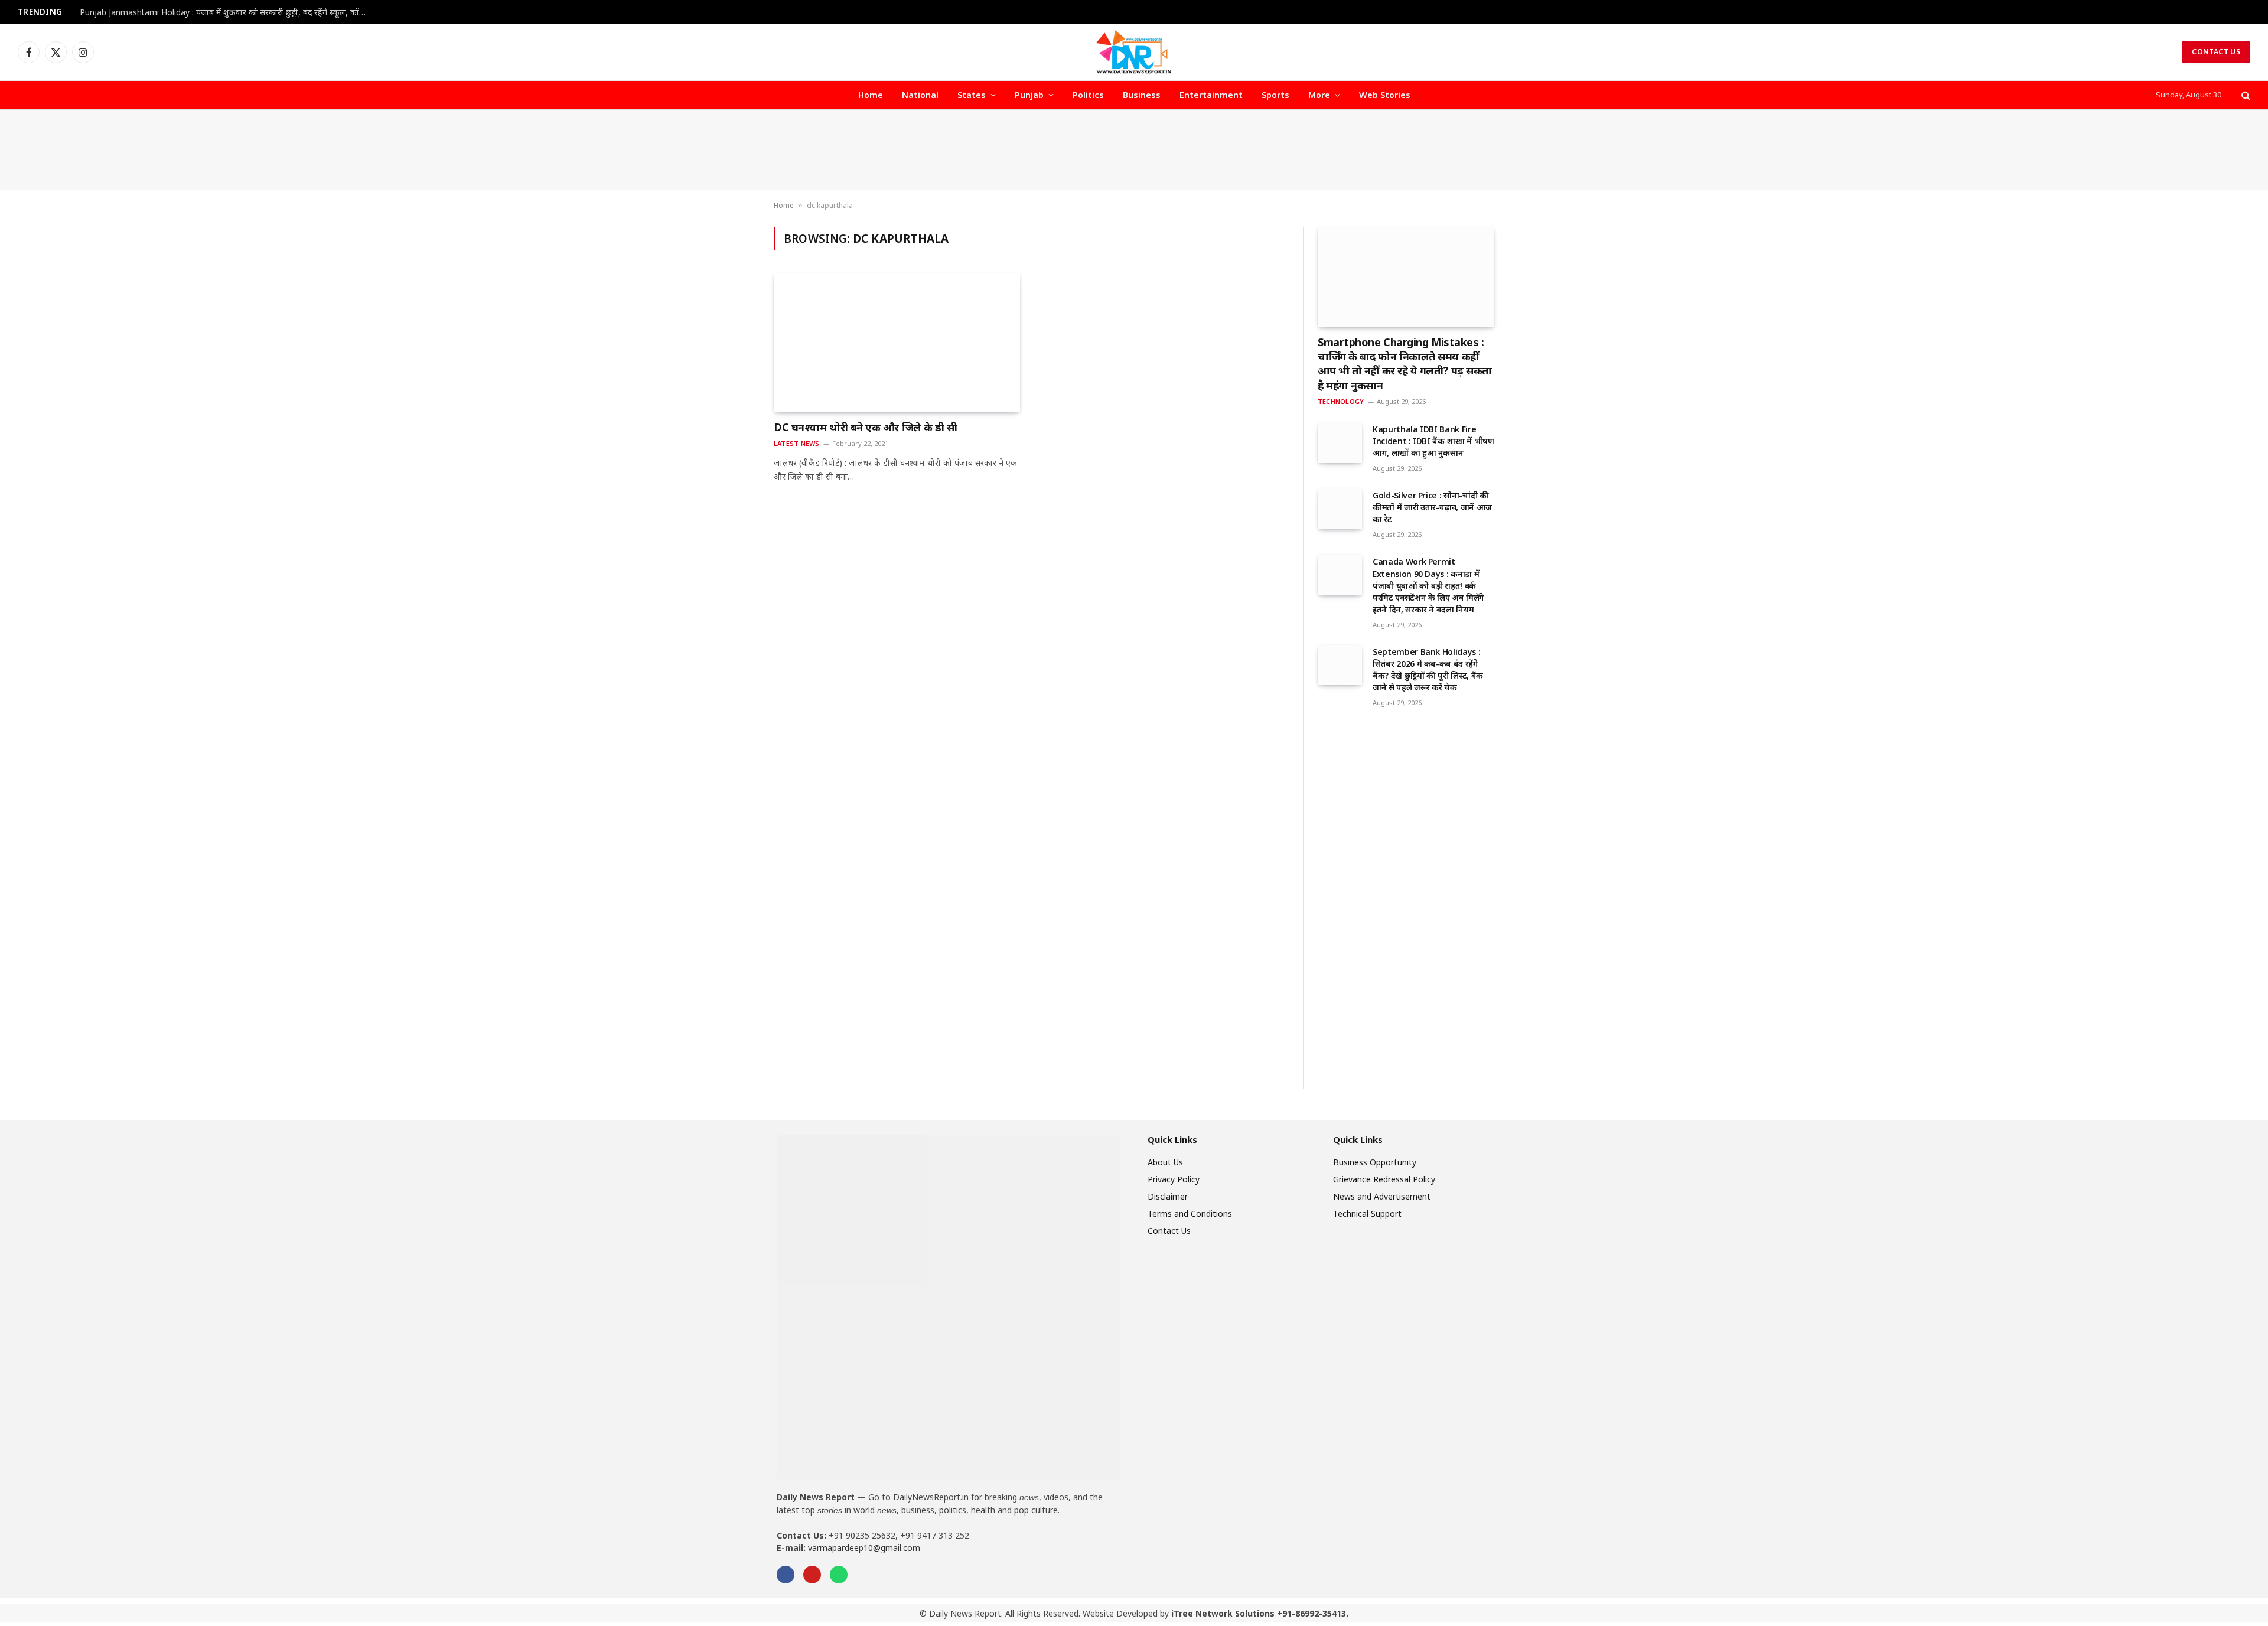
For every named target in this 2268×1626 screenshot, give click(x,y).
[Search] (2245, 95)
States (972, 95)
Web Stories (1385, 95)
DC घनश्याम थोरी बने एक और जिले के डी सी (866, 427)
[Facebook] (786, 1575)
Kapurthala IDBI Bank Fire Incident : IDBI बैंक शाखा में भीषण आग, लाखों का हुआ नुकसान (1433, 441)
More (1319, 95)
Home (871, 95)
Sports (1275, 95)
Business (1142, 95)
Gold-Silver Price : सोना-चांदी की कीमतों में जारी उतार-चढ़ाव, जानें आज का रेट (1432, 507)
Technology (1341, 401)
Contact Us (2216, 52)
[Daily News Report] (1134, 52)
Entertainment (1211, 95)
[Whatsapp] (839, 1575)
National (920, 95)
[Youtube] (812, 1575)
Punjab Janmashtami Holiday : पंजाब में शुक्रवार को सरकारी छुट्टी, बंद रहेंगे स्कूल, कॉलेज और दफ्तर (227, 12)
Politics (1088, 95)
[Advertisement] (1134, 150)
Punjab (1029, 95)
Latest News (796, 443)
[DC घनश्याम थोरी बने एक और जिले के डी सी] (897, 343)
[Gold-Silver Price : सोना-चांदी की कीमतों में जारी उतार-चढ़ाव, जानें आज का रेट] (1340, 509)
